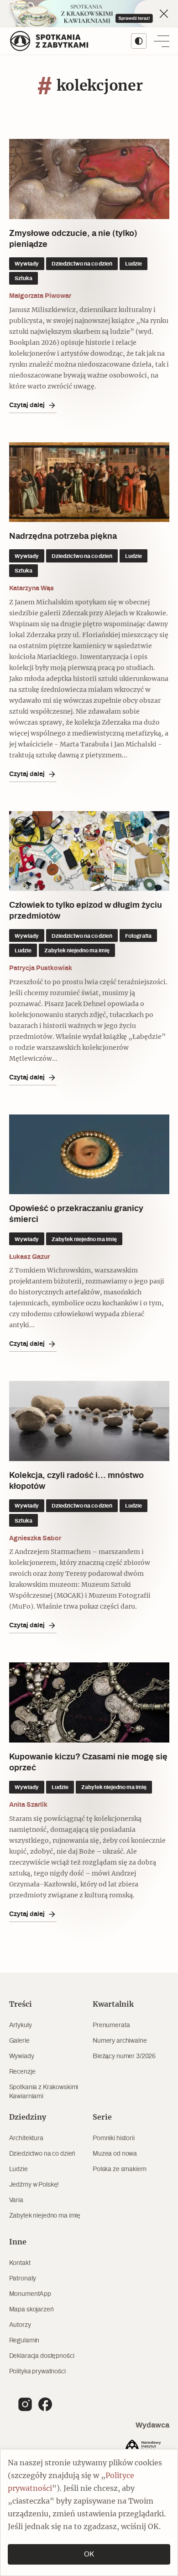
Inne (18, 2242)
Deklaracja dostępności (42, 2356)
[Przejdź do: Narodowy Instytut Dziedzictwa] (145, 2448)
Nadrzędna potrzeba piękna (63, 537)
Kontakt (20, 2263)
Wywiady (22, 2056)
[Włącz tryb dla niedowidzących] (139, 41)
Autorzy (20, 2325)
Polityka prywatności (37, 2372)
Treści (21, 2004)
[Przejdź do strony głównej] (49, 41)
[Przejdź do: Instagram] (25, 2404)
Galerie (19, 2041)
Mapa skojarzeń (31, 2310)
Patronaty (23, 2279)
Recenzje (22, 2072)
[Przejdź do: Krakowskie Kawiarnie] (89, 13)
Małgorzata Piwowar (40, 296)
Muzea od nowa (115, 2154)
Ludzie (18, 2169)
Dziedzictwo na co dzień (42, 2154)
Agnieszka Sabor (35, 1538)
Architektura (26, 2138)
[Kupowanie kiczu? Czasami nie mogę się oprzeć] (89, 1702)
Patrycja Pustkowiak (41, 968)
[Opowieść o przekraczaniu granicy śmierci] (89, 1155)
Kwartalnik (113, 2004)
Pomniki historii (114, 2138)
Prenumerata (111, 2025)
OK (89, 2554)
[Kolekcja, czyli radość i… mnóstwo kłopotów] (89, 1421)
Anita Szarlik (28, 1805)
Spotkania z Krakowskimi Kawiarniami (44, 2092)
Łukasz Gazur (29, 1257)
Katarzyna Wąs (31, 588)
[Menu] (162, 41)
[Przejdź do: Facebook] (45, 2404)
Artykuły (21, 2025)
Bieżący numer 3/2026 (124, 2056)
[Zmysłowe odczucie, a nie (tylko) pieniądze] (89, 179)
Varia (16, 2200)
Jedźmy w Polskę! (34, 2185)
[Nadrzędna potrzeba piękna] (89, 482)
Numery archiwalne (120, 2041)
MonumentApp (30, 2294)
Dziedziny (28, 2117)
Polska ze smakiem (120, 2169)
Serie (102, 2117)
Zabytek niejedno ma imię (45, 2216)
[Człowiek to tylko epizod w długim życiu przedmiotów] (89, 851)
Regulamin (24, 2341)
